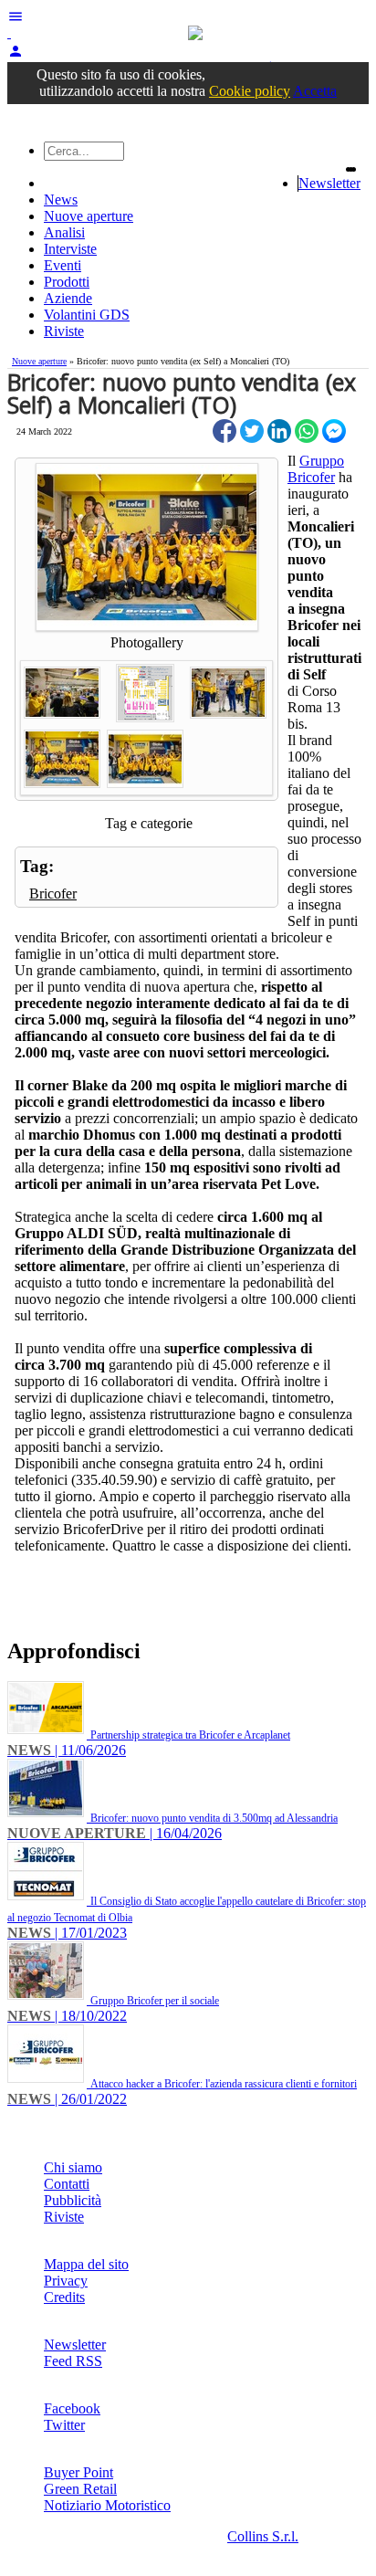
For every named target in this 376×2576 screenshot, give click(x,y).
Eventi (63, 265)
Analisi (64, 232)
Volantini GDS (87, 315)
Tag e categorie (149, 823)
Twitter (64, 2425)
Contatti (67, 2184)
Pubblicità (73, 2200)
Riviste (64, 331)
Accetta (315, 91)
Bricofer (53, 894)
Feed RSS (73, 2361)
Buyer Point (78, 2472)
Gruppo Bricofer (316, 469)
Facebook (72, 2408)
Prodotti (67, 282)
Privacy (66, 2281)
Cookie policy (250, 91)
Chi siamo (73, 2167)
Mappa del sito (86, 2264)
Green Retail (80, 2489)
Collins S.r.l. (263, 2536)
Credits (64, 2297)
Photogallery (147, 642)
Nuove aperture (89, 216)
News (61, 200)
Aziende (68, 298)
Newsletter (329, 183)
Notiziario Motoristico (107, 2505)
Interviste (70, 249)
